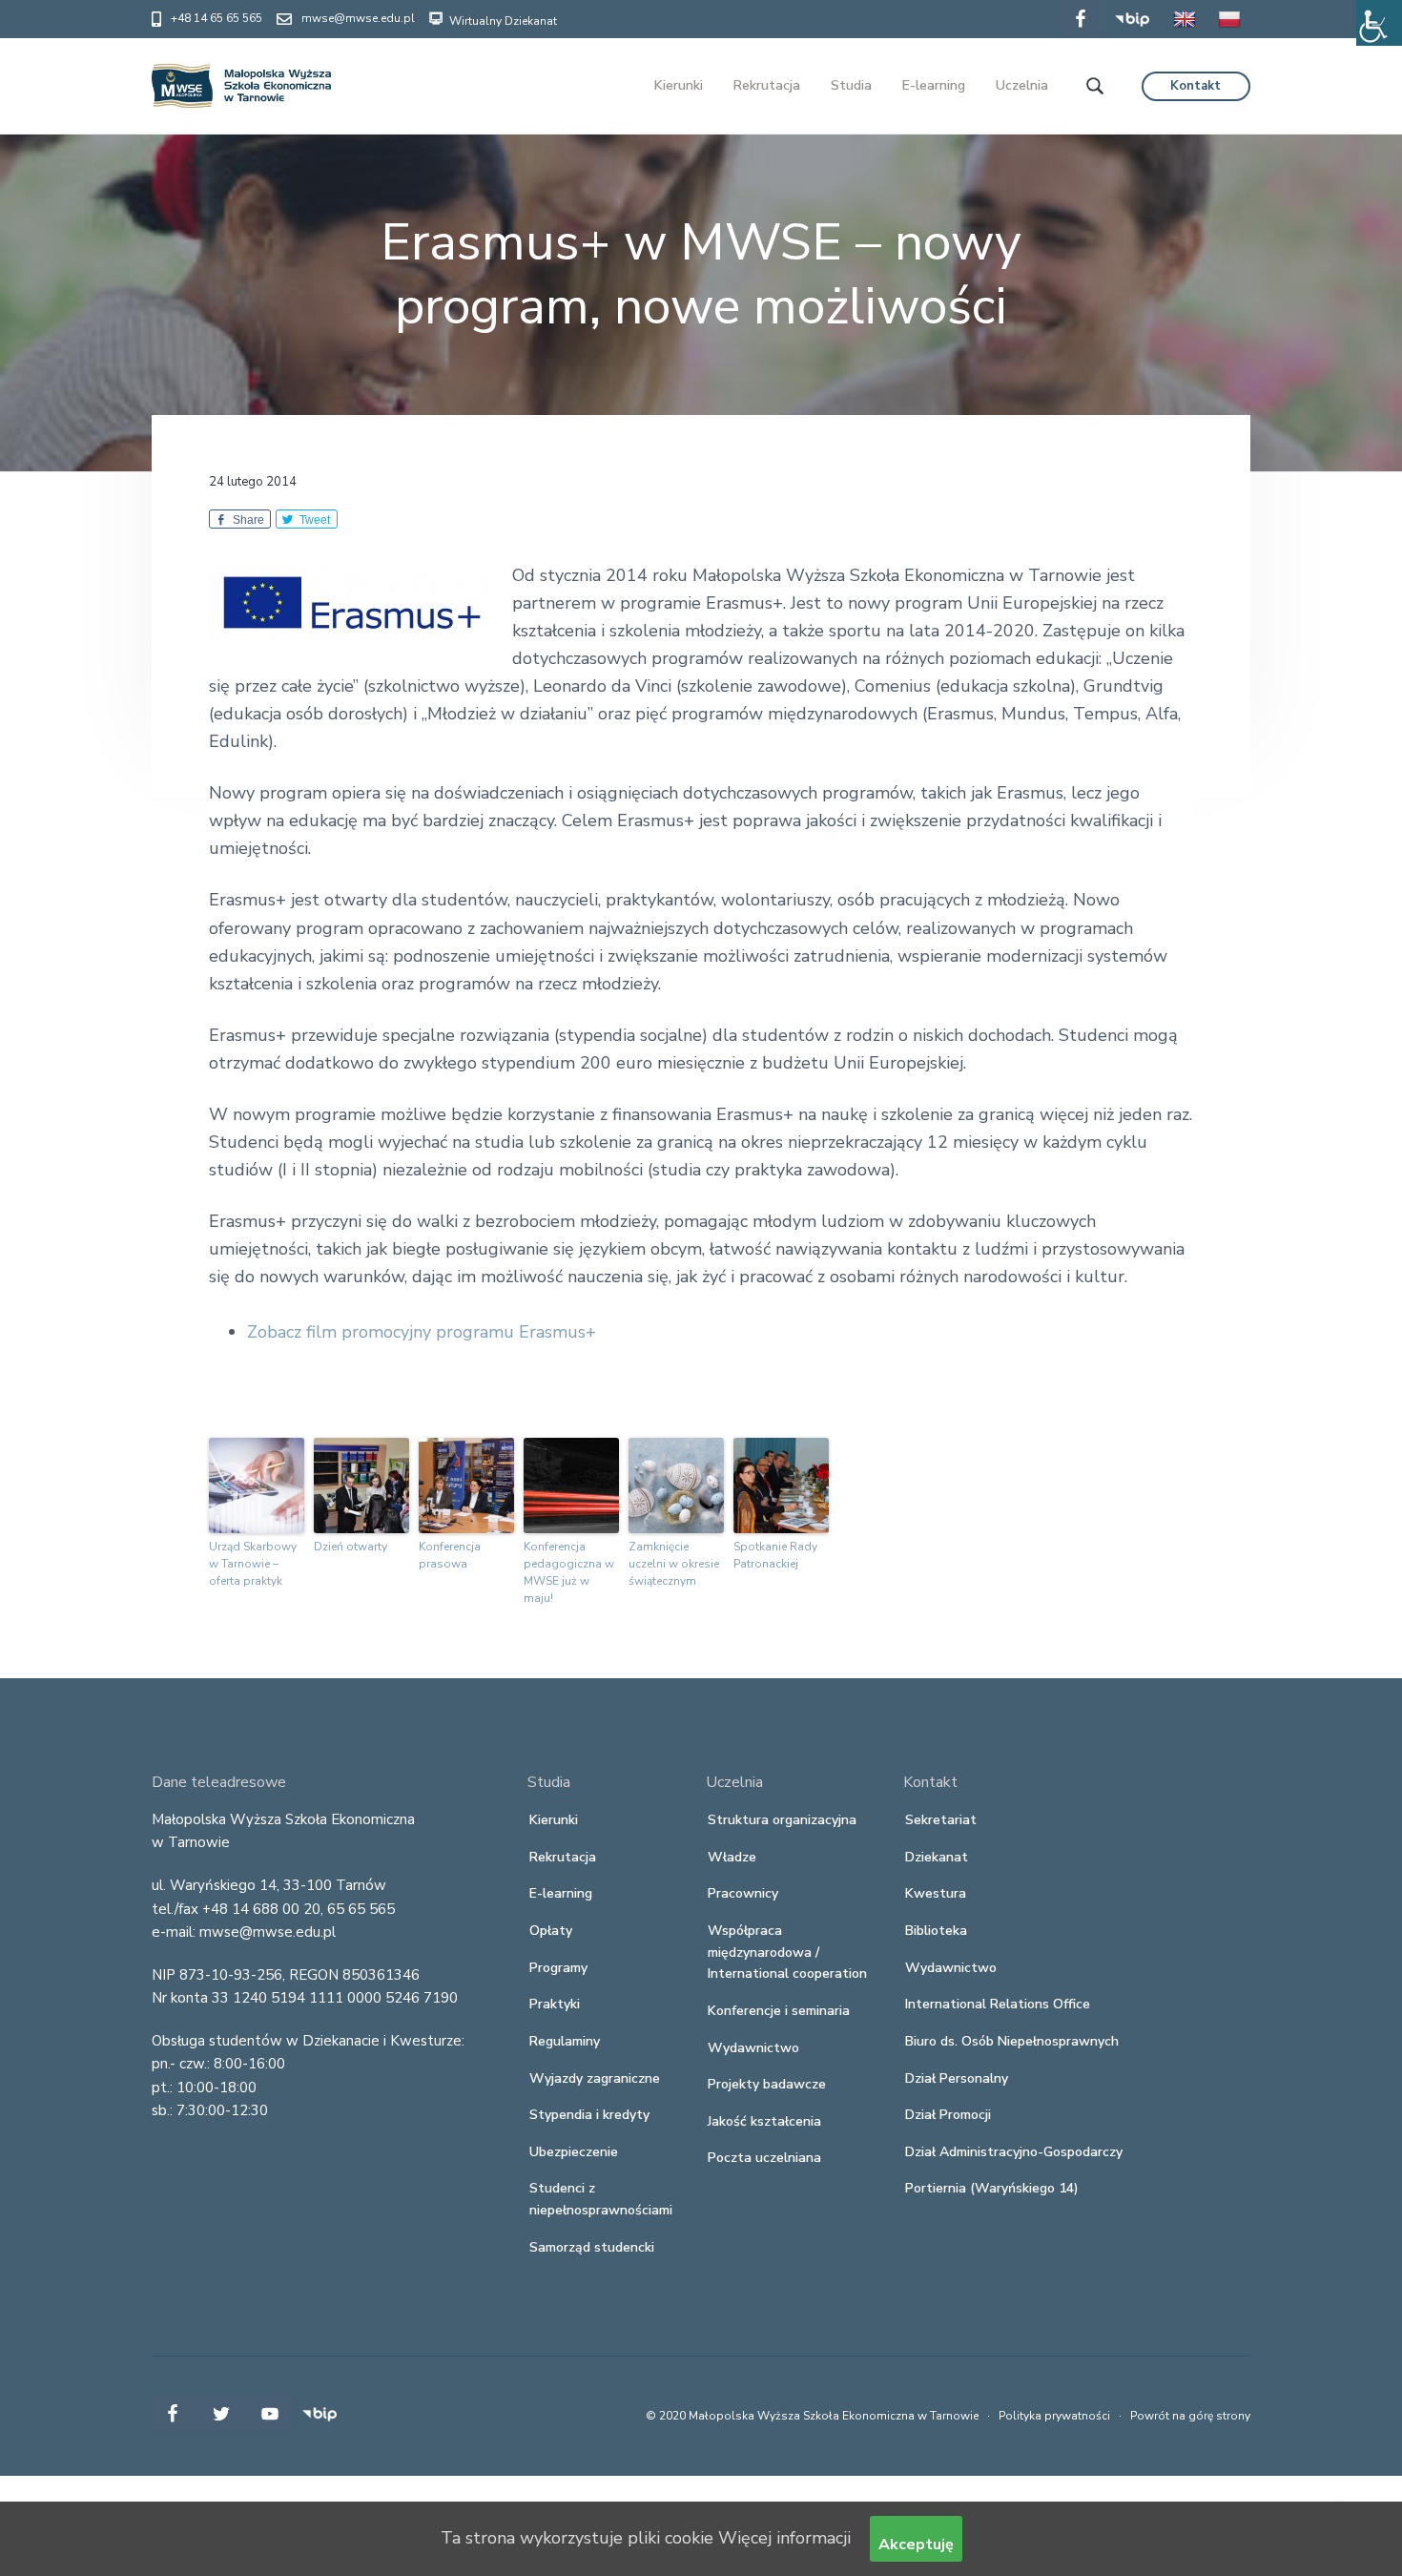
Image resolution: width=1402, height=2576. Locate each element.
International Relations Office (998, 2004)
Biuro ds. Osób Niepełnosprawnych (1012, 2041)
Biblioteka (936, 1931)
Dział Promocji (948, 2115)
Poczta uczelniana (764, 2158)
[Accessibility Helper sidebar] (1379, 23)
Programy (558, 1968)
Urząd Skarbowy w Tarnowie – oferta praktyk (253, 1564)
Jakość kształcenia (764, 2121)
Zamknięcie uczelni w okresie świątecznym (674, 1564)
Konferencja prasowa (450, 1555)
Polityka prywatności (1054, 2416)
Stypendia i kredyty (589, 2115)
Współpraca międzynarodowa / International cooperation (787, 1952)
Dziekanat (937, 1857)
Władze (732, 1857)
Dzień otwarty (350, 1547)
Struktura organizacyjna (782, 1820)
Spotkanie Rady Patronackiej (775, 1555)
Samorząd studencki (592, 2247)
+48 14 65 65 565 (216, 18)
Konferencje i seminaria (779, 2011)
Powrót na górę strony (1190, 2416)
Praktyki (555, 2004)
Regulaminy (565, 2041)
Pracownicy (743, 1893)
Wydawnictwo (753, 2048)
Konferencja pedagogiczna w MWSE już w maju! (569, 1572)
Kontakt (1196, 86)
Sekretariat (941, 1820)
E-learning (561, 1893)
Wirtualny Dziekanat (502, 21)
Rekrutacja (563, 1857)
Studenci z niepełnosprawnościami (601, 2199)
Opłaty (551, 1931)
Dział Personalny (957, 2078)
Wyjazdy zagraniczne (595, 2078)
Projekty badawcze (767, 2084)
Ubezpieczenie (574, 2152)
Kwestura (936, 1893)
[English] (1185, 32)
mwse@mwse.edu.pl (358, 18)
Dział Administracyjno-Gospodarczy (1014, 2152)
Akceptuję (916, 2545)
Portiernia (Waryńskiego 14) (992, 2188)
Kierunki (554, 1820)
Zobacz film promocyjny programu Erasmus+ (422, 1332)
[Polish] (1229, 32)
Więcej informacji (784, 2538)
